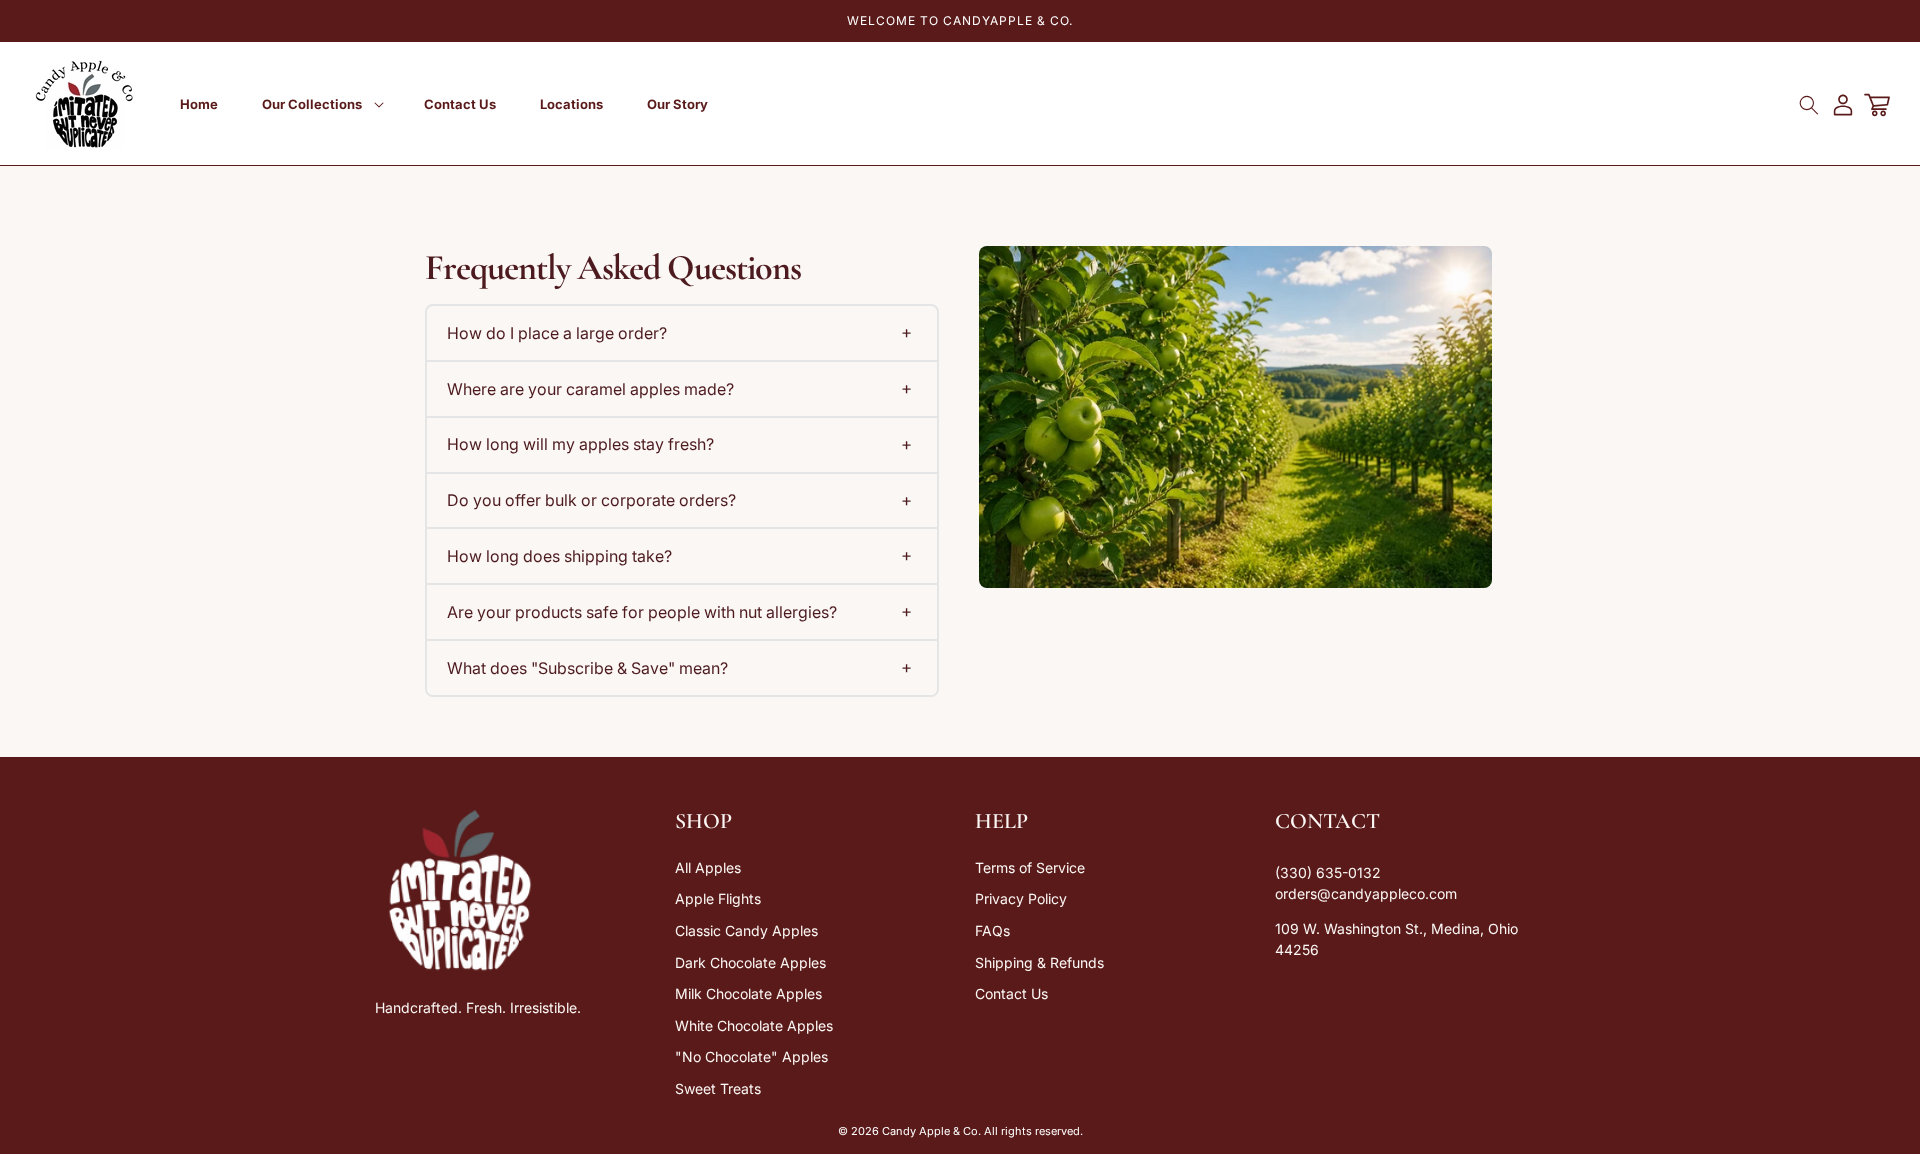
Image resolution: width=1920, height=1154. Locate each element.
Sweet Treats (718, 1088)
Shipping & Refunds (1039, 962)
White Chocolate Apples (754, 1025)
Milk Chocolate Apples (748, 993)
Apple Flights (718, 898)
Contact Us (1011, 993)
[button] (321, 104)
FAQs (992, 930)
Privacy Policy (1021, 898)
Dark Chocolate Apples (750, 962)
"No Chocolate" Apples (751, 1056)
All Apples (708, 867)
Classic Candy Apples (746, 930)
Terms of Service (1030, 867)
